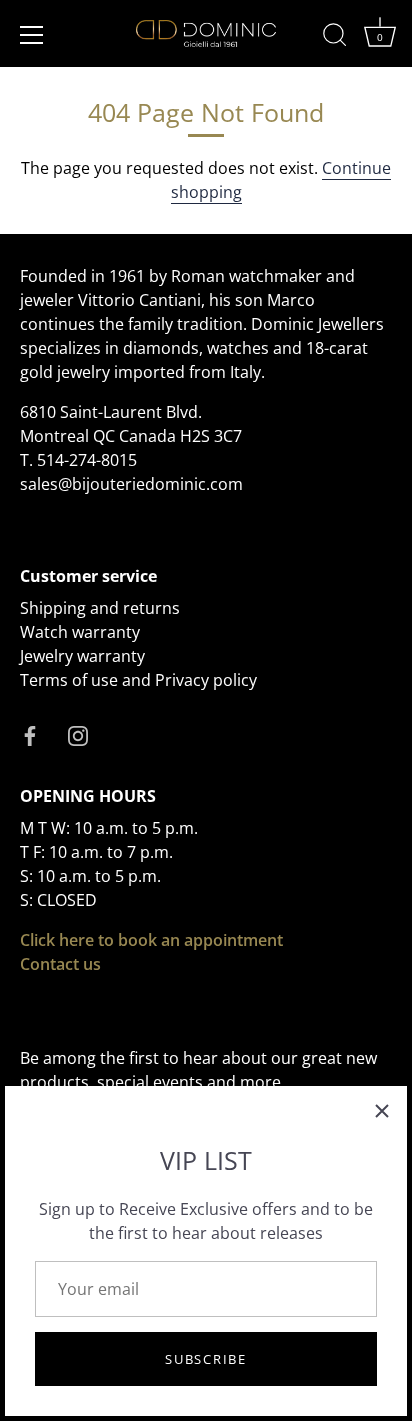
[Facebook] (30, 734)
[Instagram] (78, 734)
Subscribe (205, 1359)
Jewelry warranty (82, 656)
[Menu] (32, 35)
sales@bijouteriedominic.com (131, 484)
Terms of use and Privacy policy (138, 680)
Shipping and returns (100, 608)
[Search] (335, 38)
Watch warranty (80, 632)
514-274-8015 (87, 460)
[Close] (382, 1111)
